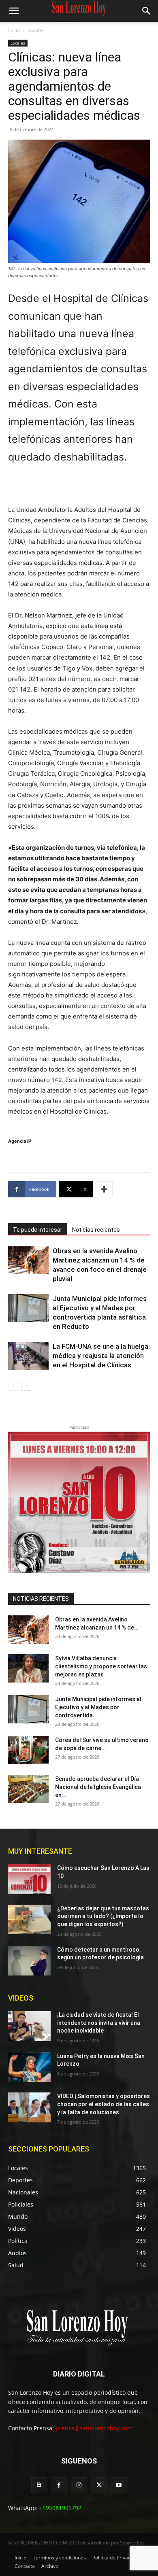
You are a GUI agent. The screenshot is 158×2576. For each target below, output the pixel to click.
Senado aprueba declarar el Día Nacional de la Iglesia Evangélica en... (98, 1787)
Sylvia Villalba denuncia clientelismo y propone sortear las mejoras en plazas (101, 1666)
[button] (14, 11)
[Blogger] (39, 2485)
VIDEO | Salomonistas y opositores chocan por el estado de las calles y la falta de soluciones (104, 2104)
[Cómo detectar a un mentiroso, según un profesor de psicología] (29, 1961)
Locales (36, 30)
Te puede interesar (38, 1230)
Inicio (14, 30)
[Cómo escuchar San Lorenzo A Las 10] (29, 1879)
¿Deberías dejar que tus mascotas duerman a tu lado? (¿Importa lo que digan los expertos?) (103, 1916)
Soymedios (132, 2543)
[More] (104, 1189)
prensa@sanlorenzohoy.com (94, 2428)
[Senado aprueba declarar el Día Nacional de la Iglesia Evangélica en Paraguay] (28, 1789)
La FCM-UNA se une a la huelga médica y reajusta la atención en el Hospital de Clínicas (100, 1356)
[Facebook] (59, 2485)
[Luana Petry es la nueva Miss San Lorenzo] (29, 2067)
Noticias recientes (96, 1230)
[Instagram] (79, 2485)
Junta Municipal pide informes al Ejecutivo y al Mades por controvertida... (98, 1707)
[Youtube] (119, 2485)
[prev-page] (13, 1386)
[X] (99, 2485)
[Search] (147, 11)
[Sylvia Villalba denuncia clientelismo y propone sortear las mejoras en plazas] (28, 1668)
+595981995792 (60, 2508)
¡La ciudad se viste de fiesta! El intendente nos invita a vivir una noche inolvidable (99, 2023)
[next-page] (26, 1386)
